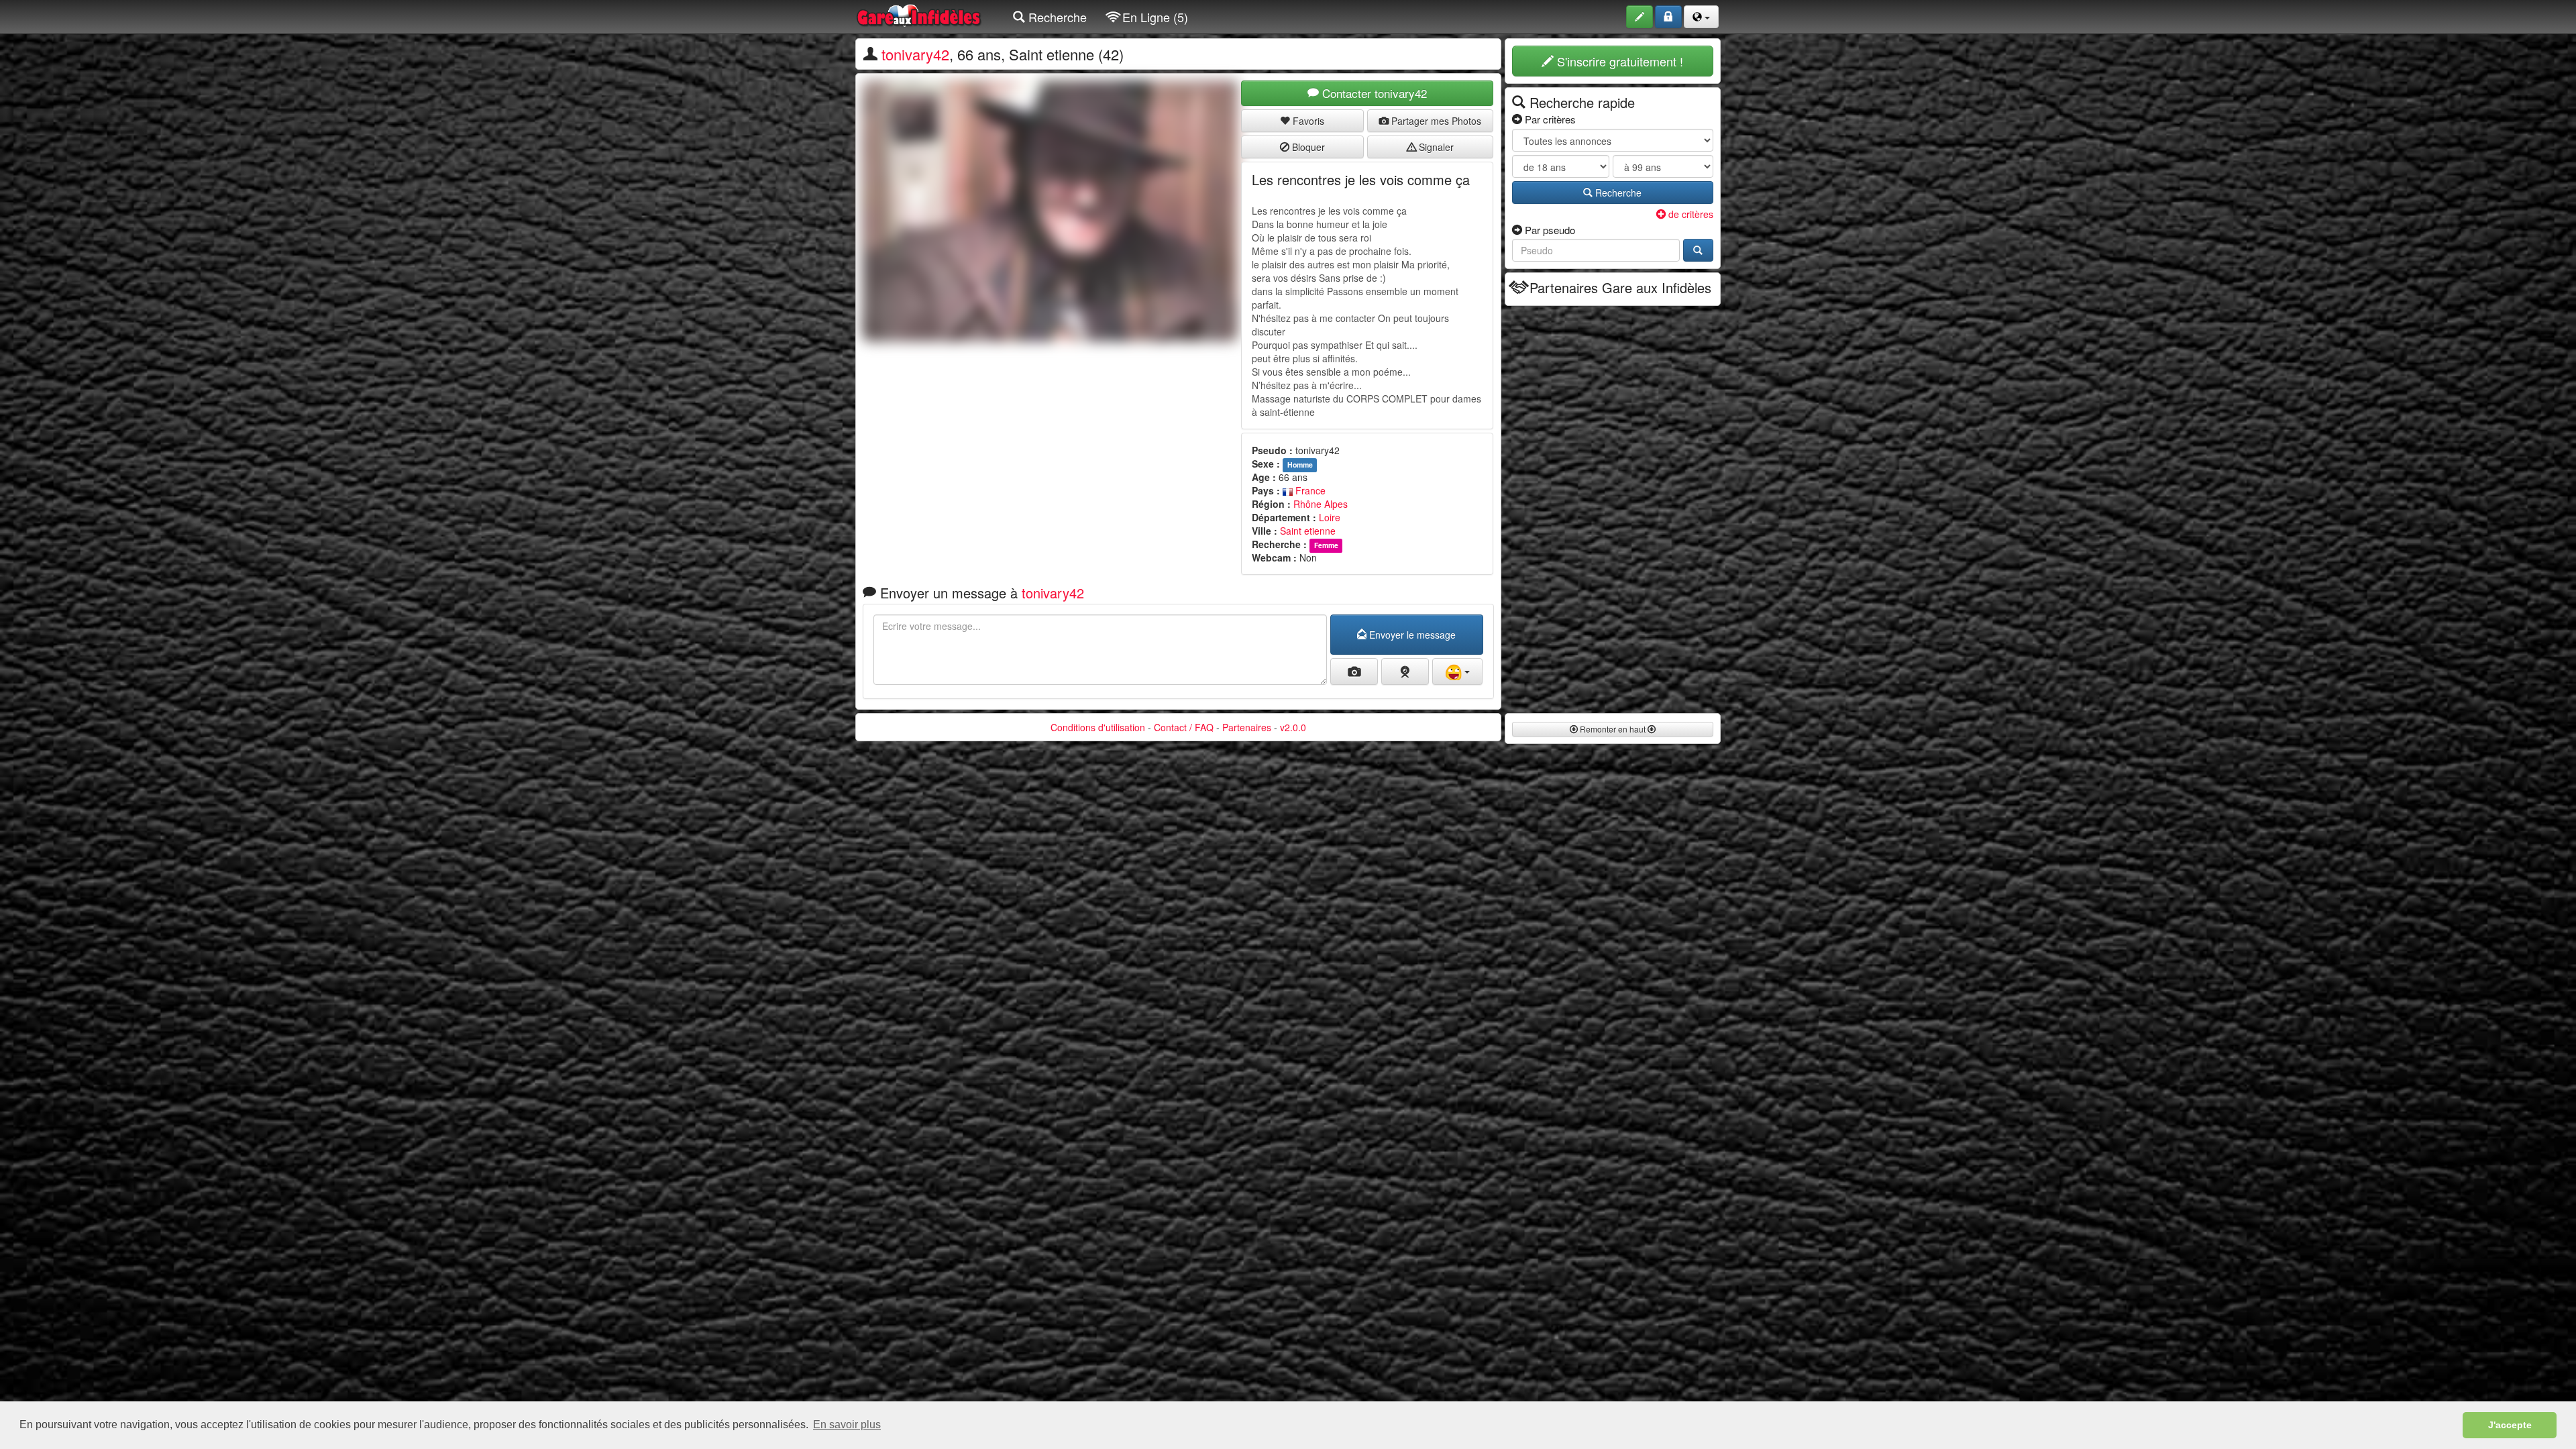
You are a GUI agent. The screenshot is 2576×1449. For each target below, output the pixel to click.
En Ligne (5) (1153, 17)
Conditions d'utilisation (1098, 727)
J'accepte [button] (2510, 1425)
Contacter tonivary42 (1373, 93)
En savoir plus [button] (847, 1425)
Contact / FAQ (1184, 727)
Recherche (1056, 17)
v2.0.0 (1293, 727)
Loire (1330, 517)
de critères (1689, 214)
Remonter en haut (1613, 729)
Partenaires (1247, 727)
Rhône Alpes (1321, 504)
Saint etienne (1308, 531)
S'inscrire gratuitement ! (1618, 61)
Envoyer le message (1411, 635)
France (1309, 490)
